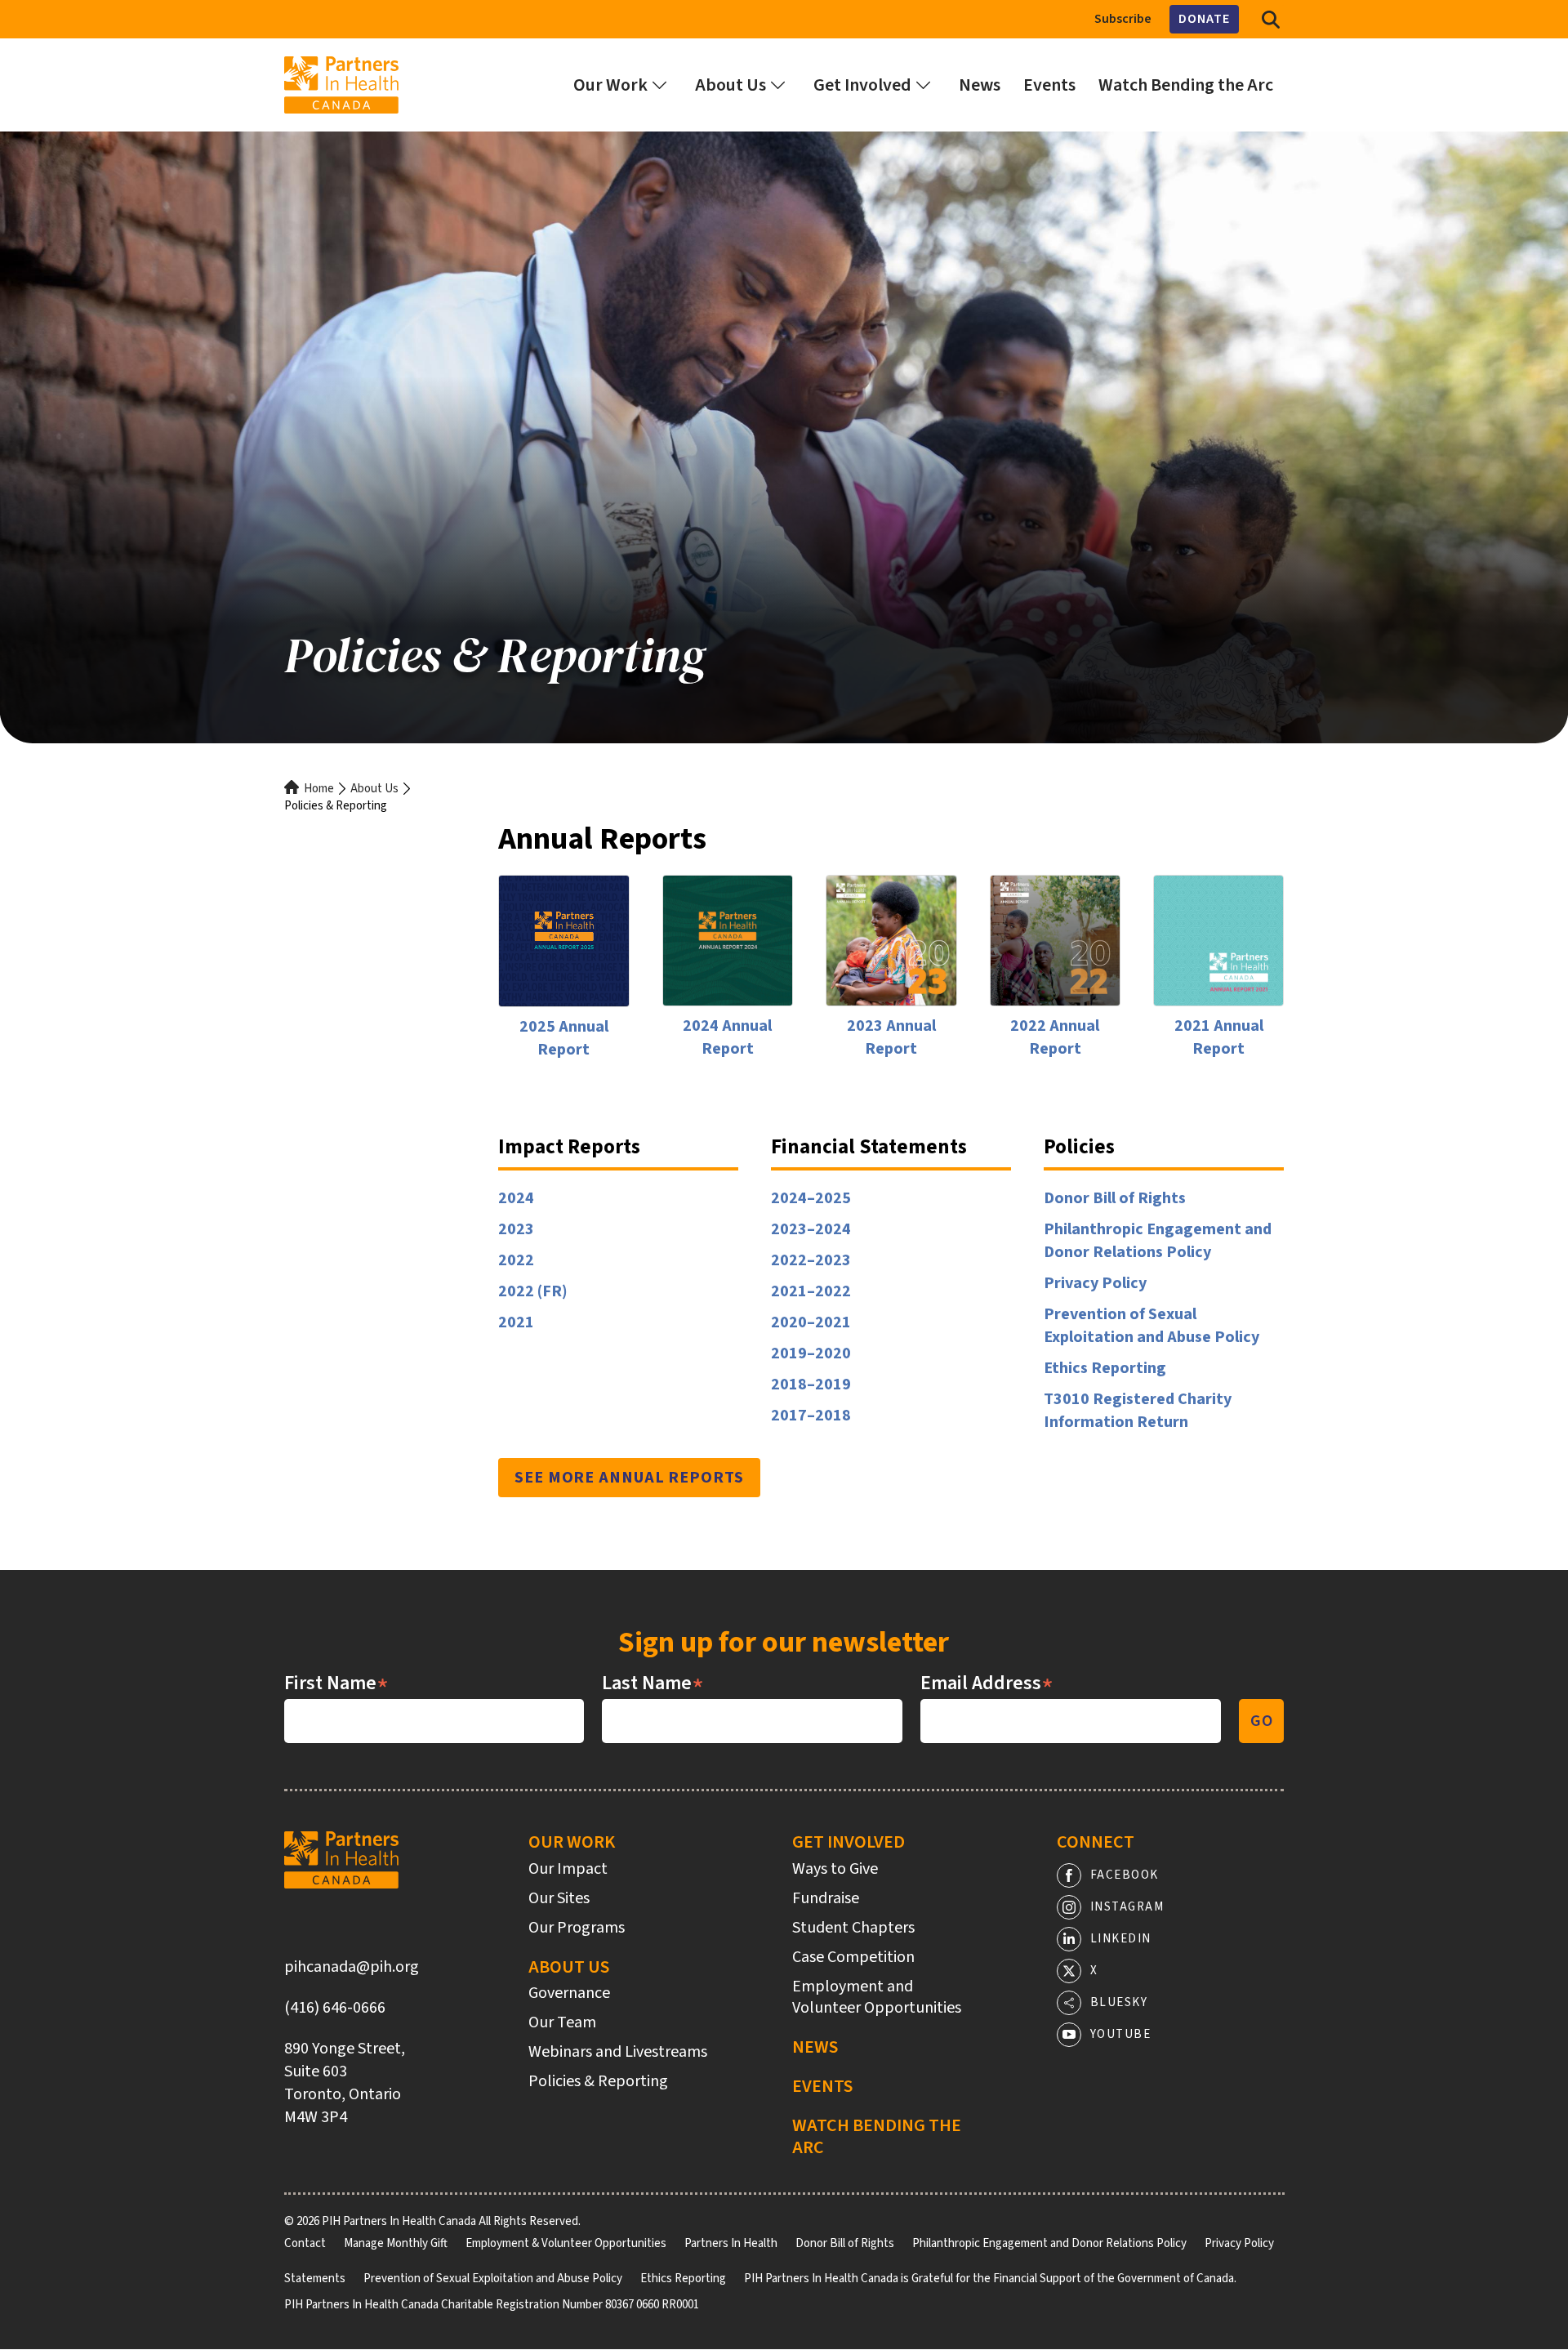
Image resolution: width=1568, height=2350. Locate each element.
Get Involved (849, 1842)
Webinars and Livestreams (618, 2052)
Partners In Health (731, 2243)
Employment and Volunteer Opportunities (877, 1997)
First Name (336, 1683)
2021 (516, 1322)
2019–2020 (811, 1353)
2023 (516, 1229)
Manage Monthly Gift (396, 2243)
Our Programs (577, 1928)
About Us (374, 789)
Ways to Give (835, 1869)
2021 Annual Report (1219, 1037)
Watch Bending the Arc (877, 2136)
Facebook (1125, 1875)
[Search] (1271, 19)
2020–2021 (811, 1322)
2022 (516, 1260)
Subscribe (1123, 19)
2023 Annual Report (891, 1037)
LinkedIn (1121, 1939)
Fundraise (826, 1898)
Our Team (562, 2022)
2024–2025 (811, 1198)
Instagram (1127, 1907)
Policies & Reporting (598, 2081)
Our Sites (559, 1898)
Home (319, 789)
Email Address (987, 1683)
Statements (315, 2279)
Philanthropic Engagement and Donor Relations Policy (1158, 1241)
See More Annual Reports (629, 1478)
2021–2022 (811, 1291)
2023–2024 (811, 1229)
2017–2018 (811, 1416)
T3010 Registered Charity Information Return (1138, 1411)
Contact (305, 2243)
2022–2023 (811, 1260)
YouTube (1121, 2034)
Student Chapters (853, 1928)
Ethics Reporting (1105, 1368)
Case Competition (853, 1957)
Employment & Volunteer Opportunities (566, 2243)
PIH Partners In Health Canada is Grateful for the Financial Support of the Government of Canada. (990, 2279)
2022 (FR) (533, 1291)
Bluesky (1119, 2002)
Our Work (572, 1842)
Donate (1204, 19)
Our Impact (568, 1869)
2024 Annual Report (727, 1037)
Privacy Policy (1095, 1283)
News (815, 2047)
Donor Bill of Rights (1115, 1198)
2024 (516, 1198)
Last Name (653, 1683)
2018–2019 (811, 1385)
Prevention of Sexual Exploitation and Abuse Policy (1151, 1326)
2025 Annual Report (564, 1038)
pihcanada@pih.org (352, 1967)
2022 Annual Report (1055, 1037)
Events (822, 2086)
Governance (569, 1993)
